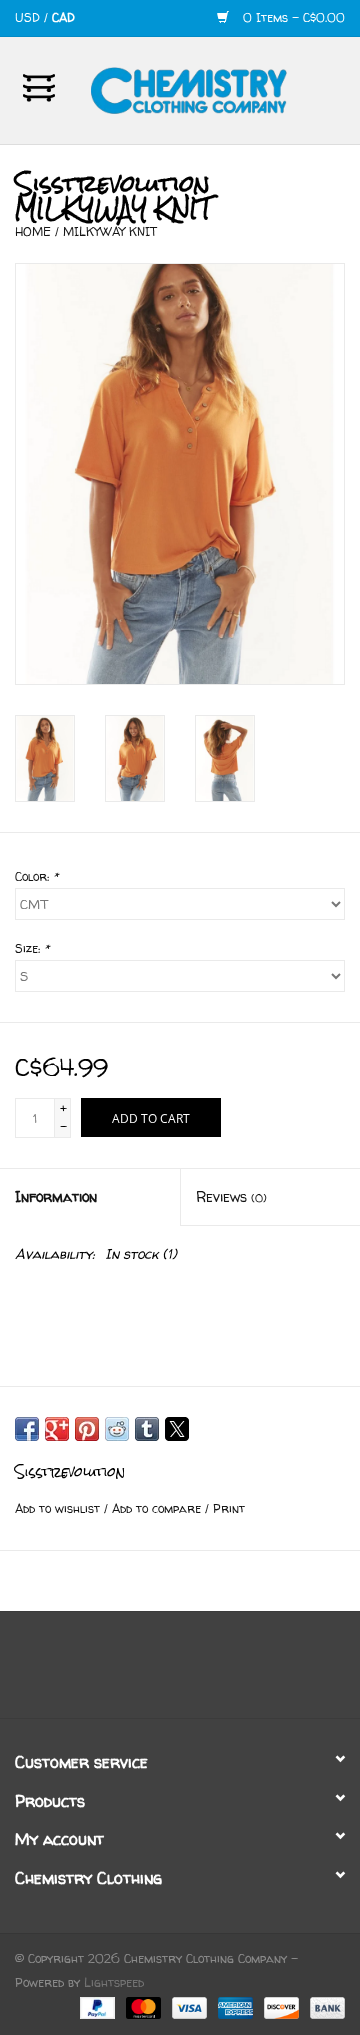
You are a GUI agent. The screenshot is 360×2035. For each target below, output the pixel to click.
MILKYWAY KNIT (110, 231)
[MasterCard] (142, 2007)
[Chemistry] (219, 88)
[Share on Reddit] (117, 1429)
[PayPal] (96, 2007)
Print (229, 1508)
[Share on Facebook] (27, 1429)
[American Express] (234, 2007)
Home (33, 231)
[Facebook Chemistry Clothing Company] (162, 1672)
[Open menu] (39, 87)
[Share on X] (177, 1429)
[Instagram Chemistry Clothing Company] (198, 1672)
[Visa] (188, 2007)
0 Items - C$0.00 (292, 17)
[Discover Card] (280, 2007)
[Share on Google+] (57, 1429)
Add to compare (158, 1508)
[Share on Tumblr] (147, 1429)
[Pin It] (87, 1429)
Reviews (231, 1196)
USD (29, 17)
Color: (36, 876)
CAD (63, 17)
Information (56, 1196)
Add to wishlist (59, 1508)
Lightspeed (114, 1982)
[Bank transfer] (324, 2007)
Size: (32, 948)
